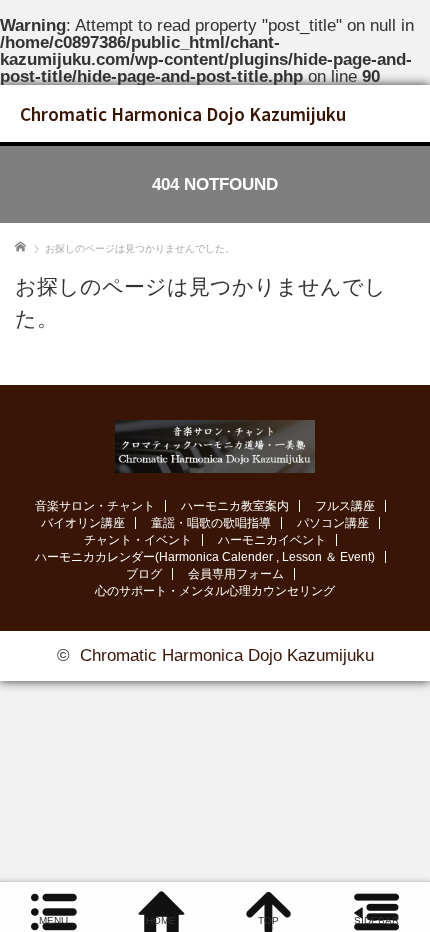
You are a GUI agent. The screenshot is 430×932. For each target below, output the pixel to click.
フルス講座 (345, 506)
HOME (161, 920)
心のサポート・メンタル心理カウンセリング (215, 591)
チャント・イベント (138, 540)
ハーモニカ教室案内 (235, 506)
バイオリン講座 (83, 523)
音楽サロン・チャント (95, 506)
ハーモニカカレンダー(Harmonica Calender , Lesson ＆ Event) (205, 557)
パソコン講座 (333, 523)
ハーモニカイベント (272, 540)
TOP (268, 920)
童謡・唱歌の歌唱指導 (211, 523)
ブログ (144, 574)
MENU (53, 920)
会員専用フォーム (236, 574)
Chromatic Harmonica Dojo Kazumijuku (183, 113)
